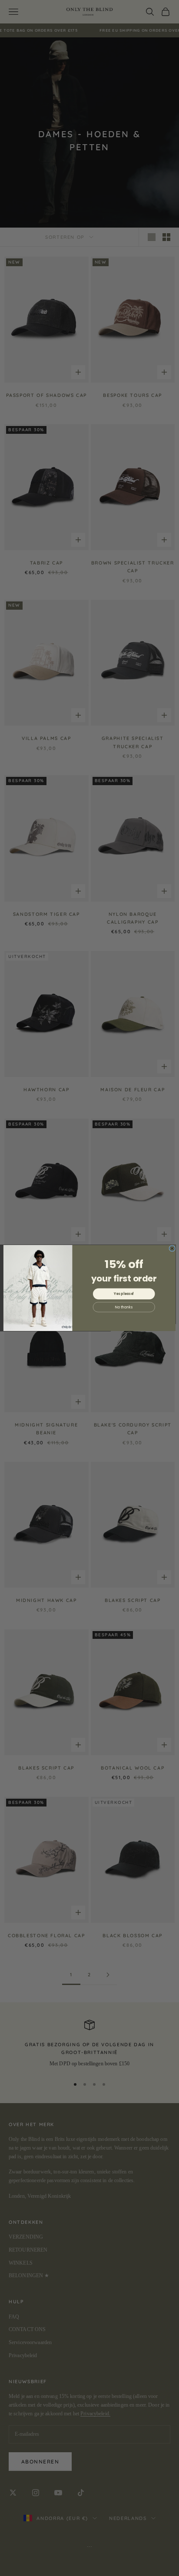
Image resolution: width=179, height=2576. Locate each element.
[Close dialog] (172, 1249)
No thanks (124, 1307)
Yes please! (124, 1294)
